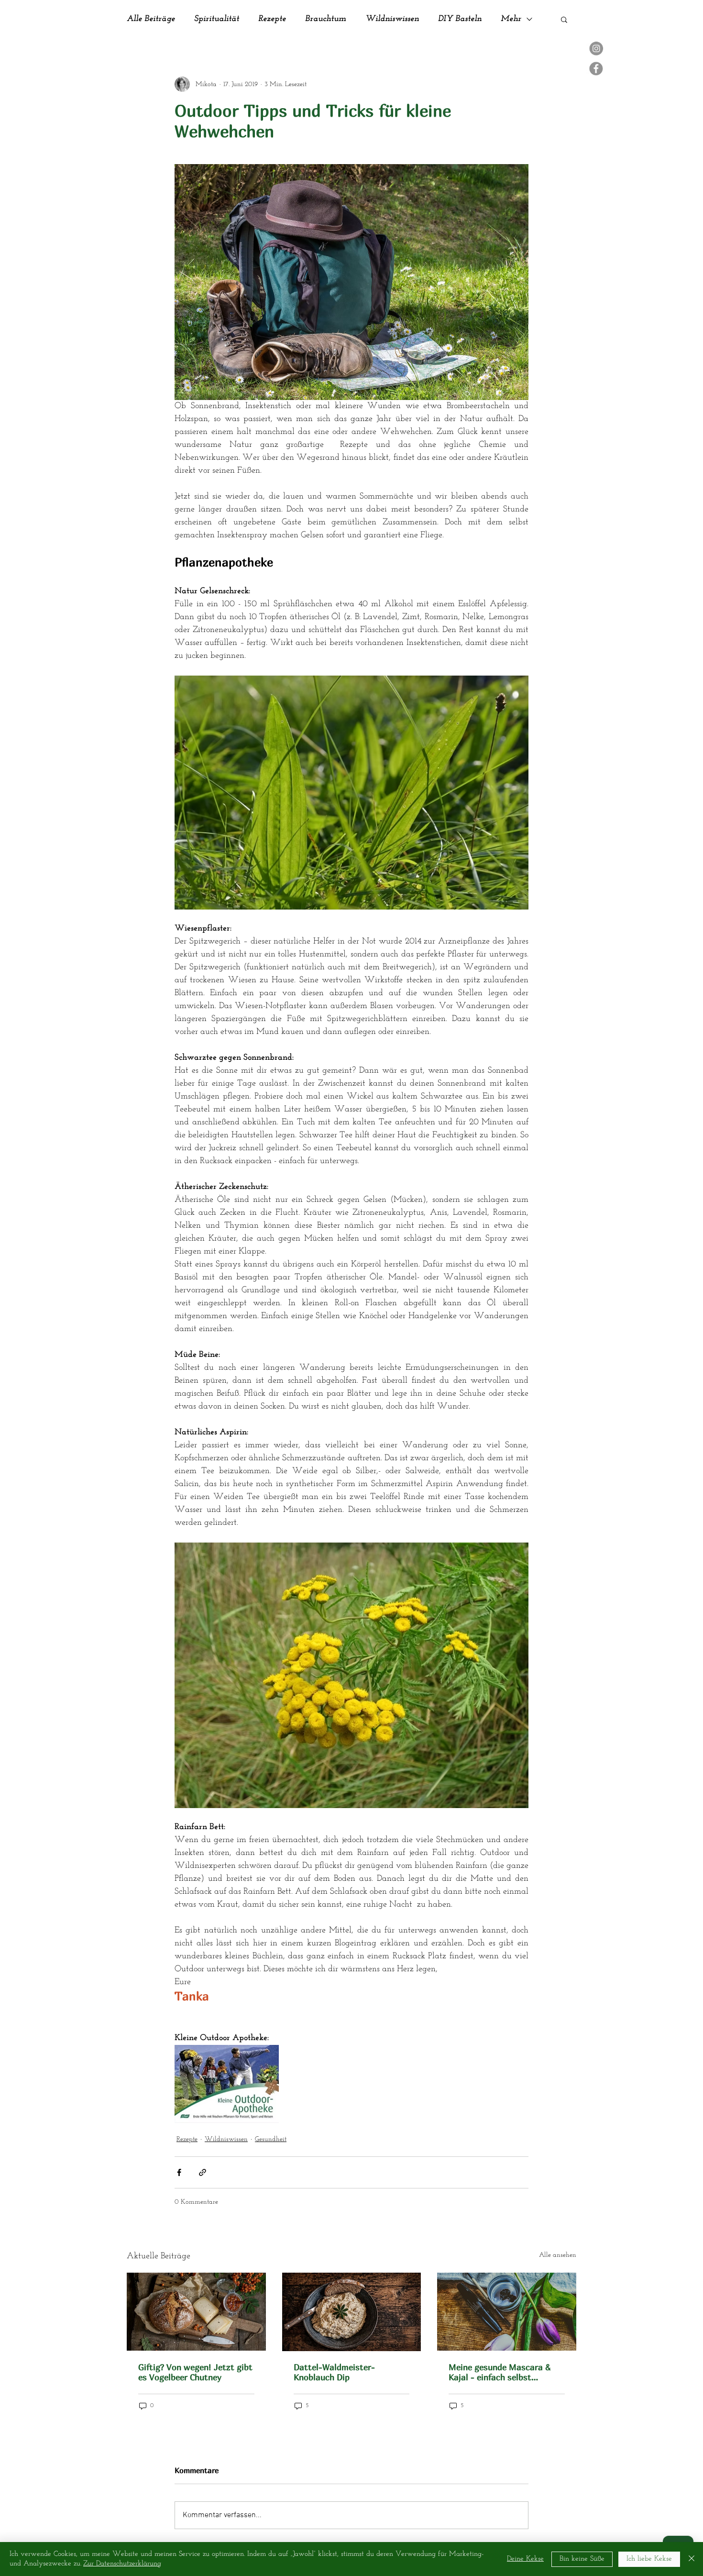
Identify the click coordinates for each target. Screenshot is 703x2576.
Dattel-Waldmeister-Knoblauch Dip (334, 2372)
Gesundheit (271, 2139)
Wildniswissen (392, 19)
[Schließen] (692, 2559)
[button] (564, 19)
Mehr (511, 19)
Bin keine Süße (582, 2559)
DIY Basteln (460, 19)
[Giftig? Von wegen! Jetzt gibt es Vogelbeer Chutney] (196, 2312)
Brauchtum (326, 19)
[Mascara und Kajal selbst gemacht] (507, 2312)
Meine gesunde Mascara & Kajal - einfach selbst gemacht (500, 2372)
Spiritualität (217, 19)
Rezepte (272, 19)
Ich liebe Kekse (649, 2559)
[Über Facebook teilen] (179, 2172)
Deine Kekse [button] (525, 2559)
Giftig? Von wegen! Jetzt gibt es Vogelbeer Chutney (195, 2372)
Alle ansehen (558, 2255)
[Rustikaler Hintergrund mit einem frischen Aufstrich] (352, 2312)
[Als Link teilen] (203, 2172)
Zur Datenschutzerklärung (122, 2564)
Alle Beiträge (151, 19)
